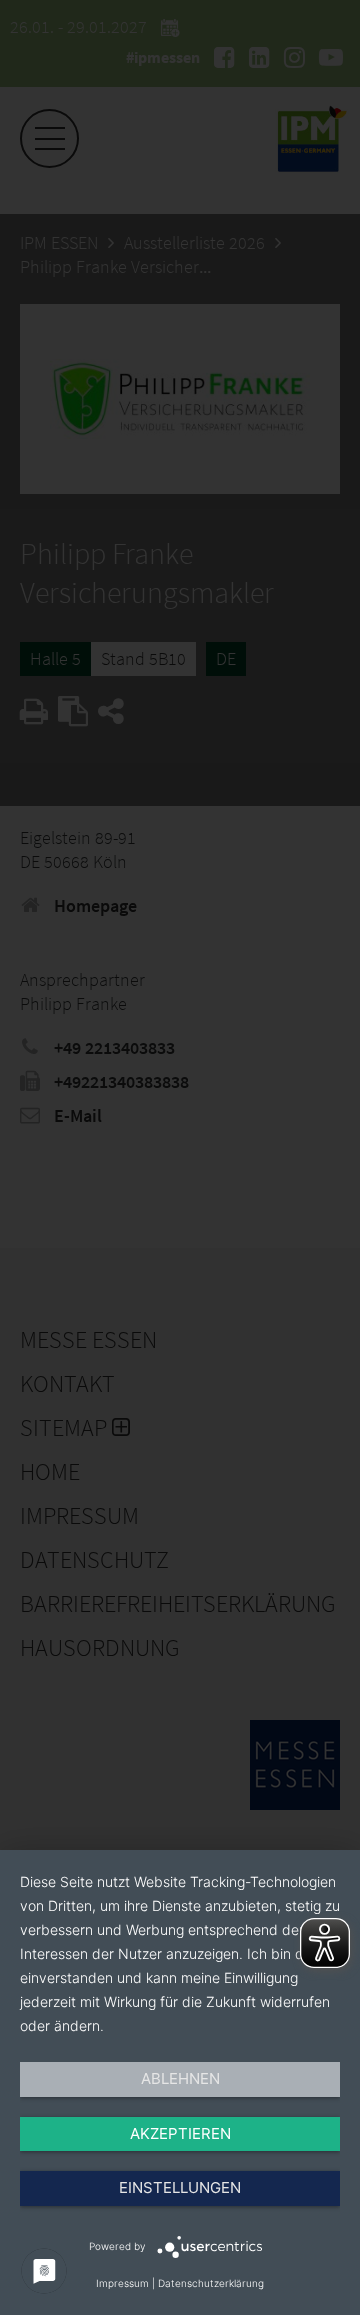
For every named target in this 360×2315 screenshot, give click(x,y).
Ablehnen (180, 2078)
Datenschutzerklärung (211, 2283)
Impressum (122, 2283)
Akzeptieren (180, 2133)
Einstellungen (180, 2187)
